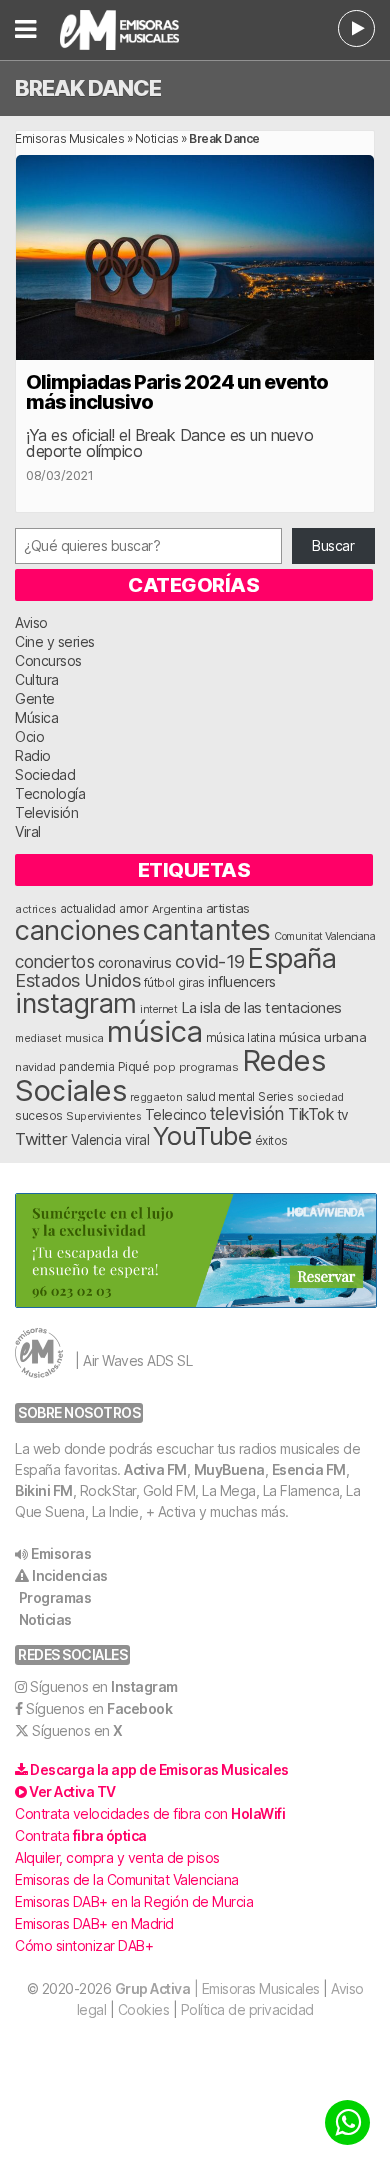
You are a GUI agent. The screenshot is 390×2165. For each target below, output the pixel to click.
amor (133, 908)
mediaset (38, 1038)
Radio (33, 755)
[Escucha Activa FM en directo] (356, 28)
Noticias (157, 138)
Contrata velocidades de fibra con (150, 1813)
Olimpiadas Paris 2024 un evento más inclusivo (177, 392)
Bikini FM (44, 1490)
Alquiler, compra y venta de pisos (117, 1857)
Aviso (31, 622)
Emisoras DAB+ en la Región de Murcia (134, 1901)
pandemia (86, 1067)
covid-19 (210, 961)
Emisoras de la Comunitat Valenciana (127, 1879)
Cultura (37, 679)
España (292, 958)
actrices (35, 909)
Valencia (96, 1140)
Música (36, 717)
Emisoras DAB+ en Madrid (94, 1923)
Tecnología (50, 793)
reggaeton (156, 1097)
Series (275, 1097)
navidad (35, 1067)
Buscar (333, 545)
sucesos (39, 1115)
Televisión (46, 812)
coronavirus (135, 962)
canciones (77, 930)
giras (191, 983)
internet (158, 1009)
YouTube (202, 1135)
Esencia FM (309, 1469)
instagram (76, 1003)
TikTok (310, 1114)
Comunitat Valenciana (324, 936)
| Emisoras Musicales (217, 1988)
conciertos (54, 961)
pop (164, 1067)
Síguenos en (104, 1686)
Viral (28, 831)
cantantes (207, 929)
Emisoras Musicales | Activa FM (136, 30)
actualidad (88, 909)
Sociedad (45, 774)
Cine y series (55, 641)
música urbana (323, 1037)
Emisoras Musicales (69, 138)
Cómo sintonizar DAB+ (84, 1945)
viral (137, 1140)
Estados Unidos (77, 980)
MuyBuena (229, 1469)
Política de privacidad (247, 2009)
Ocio (29, 736)
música (154, 1031)
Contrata (81, 1835)
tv (343, 1115)
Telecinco (176, 1114)
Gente (35, 698)
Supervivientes (103, 1116)
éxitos (271, 1141)
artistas (228, 908)
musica (84, 1038)
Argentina (177, 909)
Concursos (48, 660)
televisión (247, 1113)
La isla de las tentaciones (261, 1008)
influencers (242, 981)
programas (209, 1067)
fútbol (159, 983)
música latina (241, 1037)
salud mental (220, 1097)
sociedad (320, 1097)
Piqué (134, 1066)
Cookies (144, 2009)
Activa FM (155, 1469)
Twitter (41, 1139)
